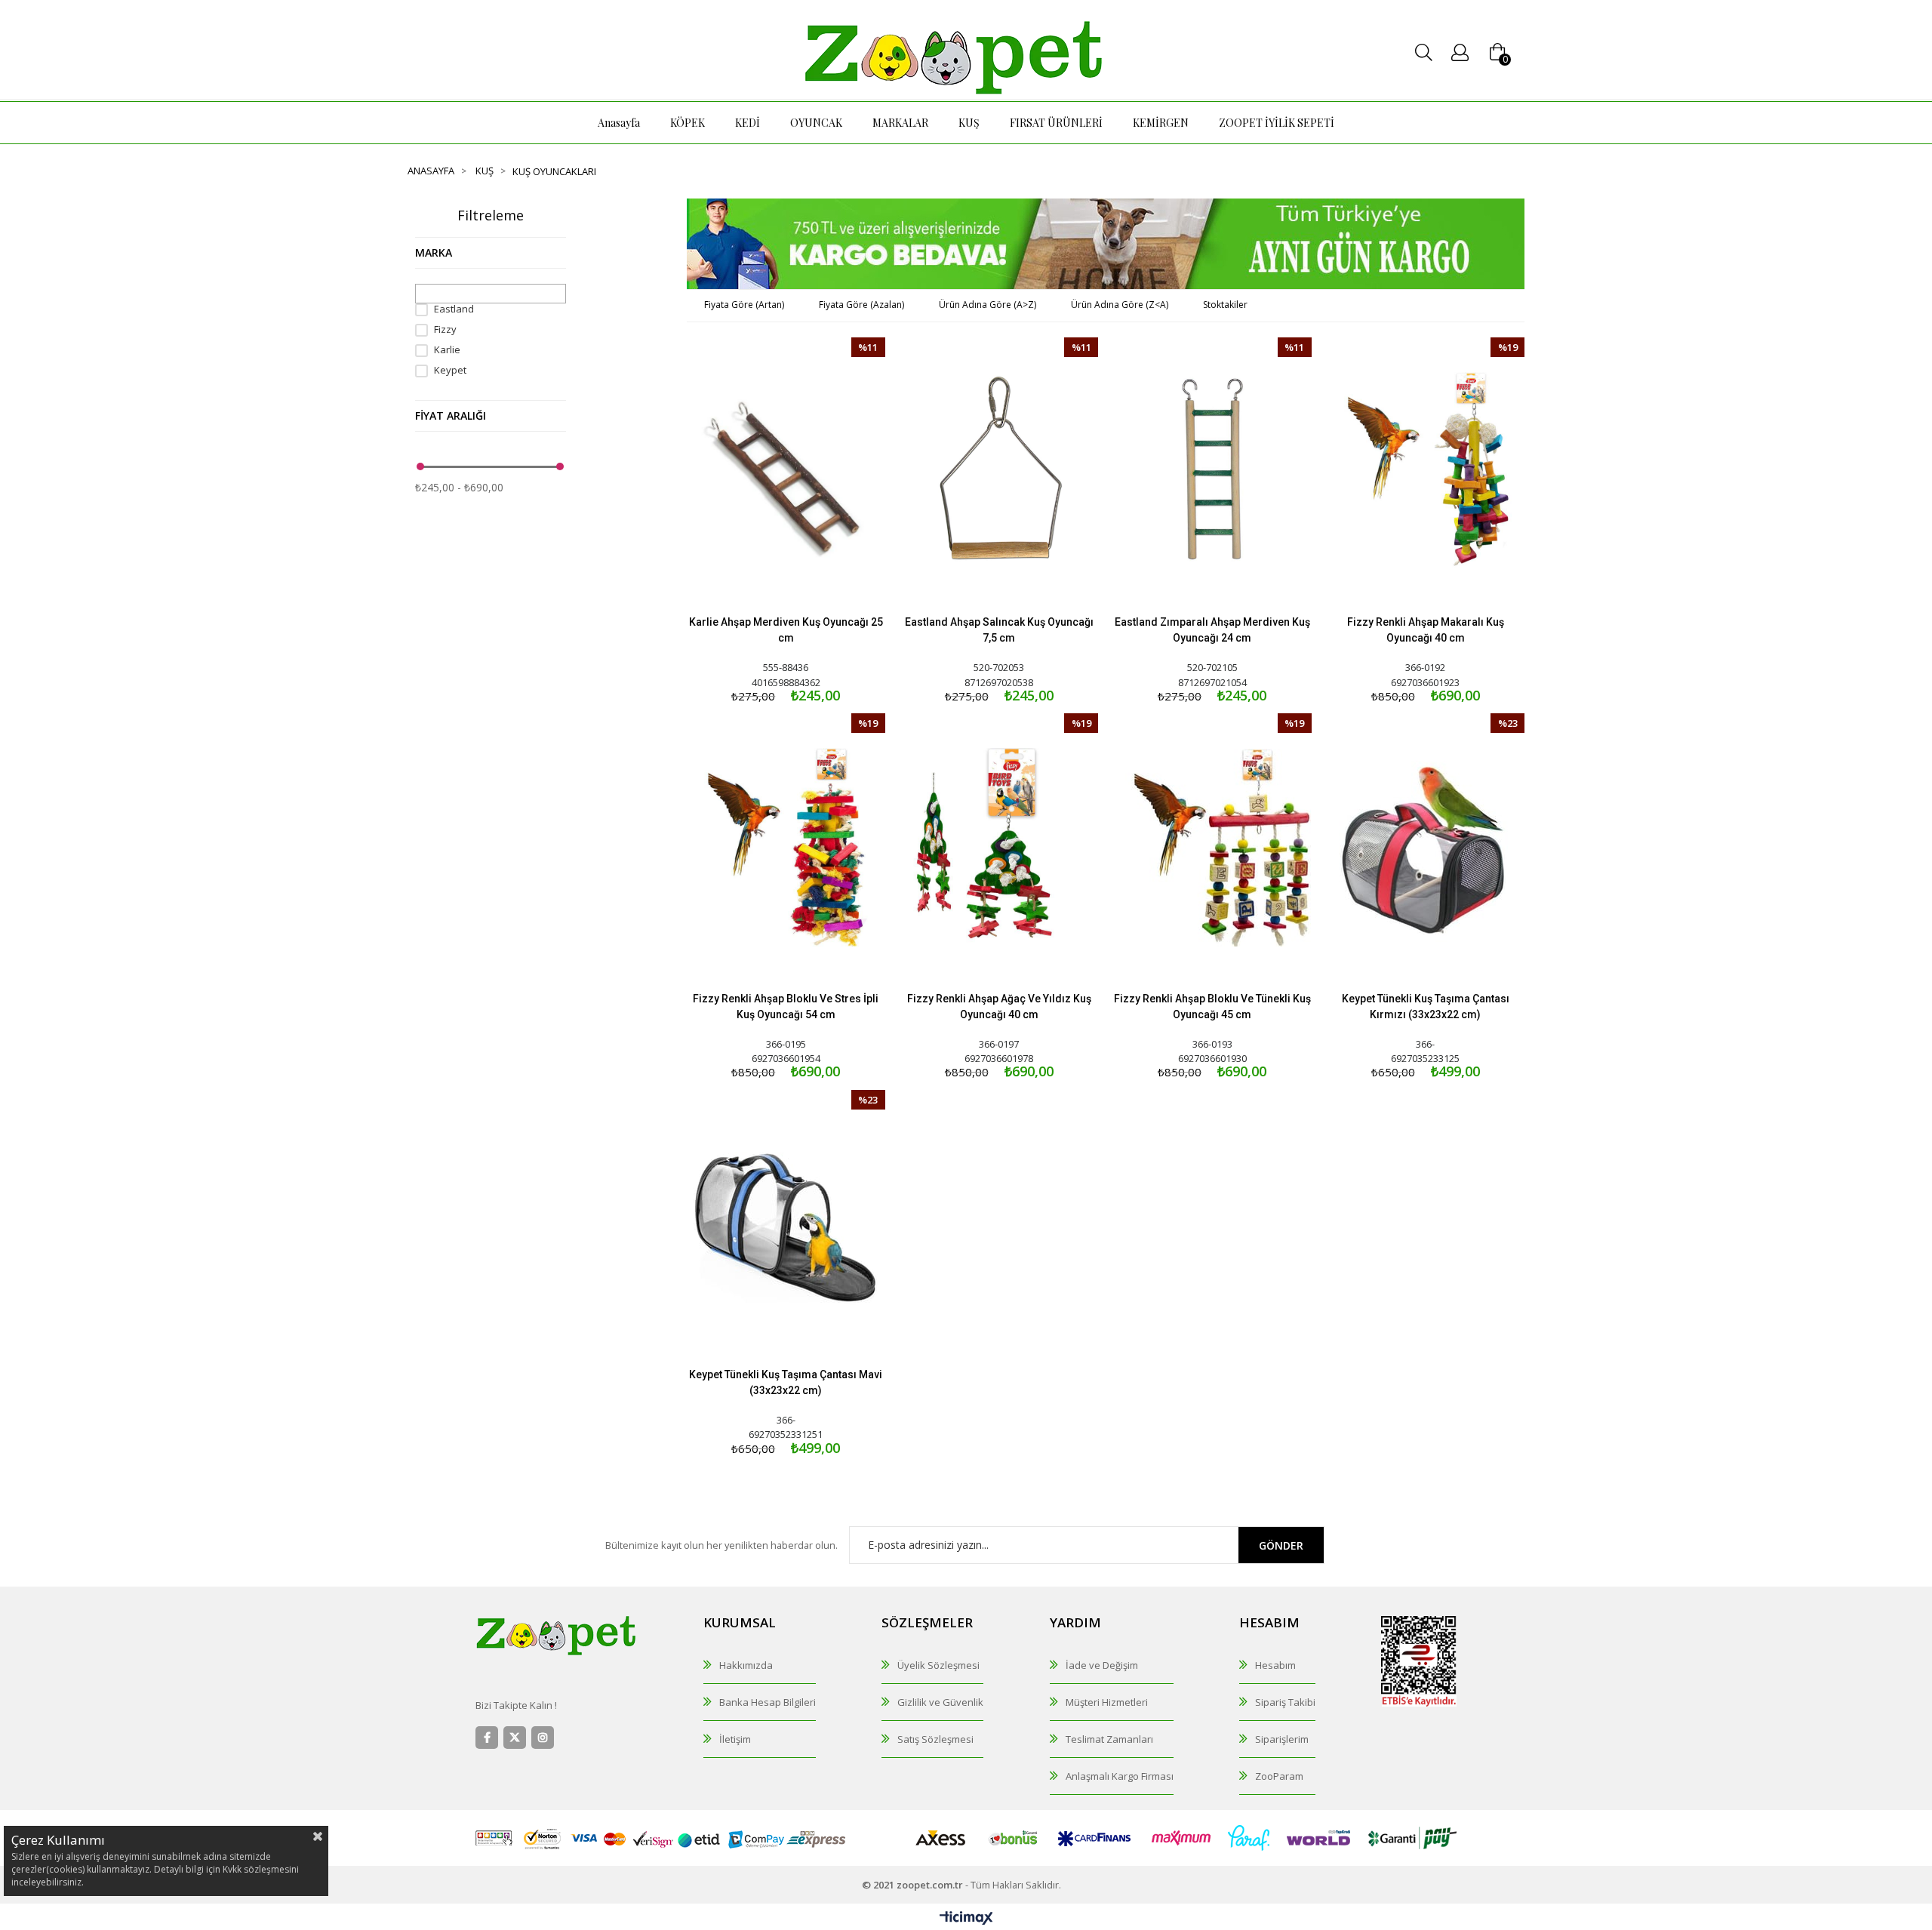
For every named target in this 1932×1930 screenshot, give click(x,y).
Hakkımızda (746, 1665)
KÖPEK (688, 123)
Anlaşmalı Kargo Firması (1120, 1776)
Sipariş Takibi (1285, 1702)
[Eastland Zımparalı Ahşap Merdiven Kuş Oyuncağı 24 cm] (1212, 471)
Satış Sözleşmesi (935, 1739)
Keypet (450, 370)
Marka (434, 252)
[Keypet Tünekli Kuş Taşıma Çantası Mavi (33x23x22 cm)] (786, 1224)
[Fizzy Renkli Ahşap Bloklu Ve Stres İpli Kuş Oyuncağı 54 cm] (786, 847)
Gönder (1281, 1545)
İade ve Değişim (1102, 1665)
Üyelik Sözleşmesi (938, 1665)
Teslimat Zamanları (1109, 1739)
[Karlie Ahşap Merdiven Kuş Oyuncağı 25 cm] (786, 471)
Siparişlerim (1282, 1739)
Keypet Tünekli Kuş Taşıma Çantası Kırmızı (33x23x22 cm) (1426, 1007)
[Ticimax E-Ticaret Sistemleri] (966, 1919)
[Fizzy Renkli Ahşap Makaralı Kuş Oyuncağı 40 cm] (1426, 471)
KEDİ (748, 123)
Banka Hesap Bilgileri (768, 1702)
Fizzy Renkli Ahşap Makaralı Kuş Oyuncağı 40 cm (1426, 630)
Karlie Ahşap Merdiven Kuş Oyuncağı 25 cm (786, 630)
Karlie (447, 350)
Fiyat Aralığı (451, 416)
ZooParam (1279, 1776)
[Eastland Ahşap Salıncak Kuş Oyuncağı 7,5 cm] (1000, 471)
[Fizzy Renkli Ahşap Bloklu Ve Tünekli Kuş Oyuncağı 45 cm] (1212, 847)
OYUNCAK (816, 123)
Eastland (454, 309)
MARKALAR (900, 123)
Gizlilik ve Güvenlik (940, 1702)
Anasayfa (619, 123)
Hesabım (1275, 1665)
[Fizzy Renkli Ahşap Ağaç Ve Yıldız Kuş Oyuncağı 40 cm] (1000, 847)
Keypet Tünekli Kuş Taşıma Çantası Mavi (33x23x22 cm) (786, 1382)
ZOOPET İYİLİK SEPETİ (1277, 123)
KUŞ (969, 123)
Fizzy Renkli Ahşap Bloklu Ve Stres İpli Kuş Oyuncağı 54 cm (786, 1007)
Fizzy (445, 329)
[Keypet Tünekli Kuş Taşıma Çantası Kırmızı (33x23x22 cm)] (1426, 847)
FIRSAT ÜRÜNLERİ (1056, 123)
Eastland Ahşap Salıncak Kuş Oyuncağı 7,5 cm (999, 630)
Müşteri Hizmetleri (1107, 1702)
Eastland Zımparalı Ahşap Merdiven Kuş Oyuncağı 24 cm (1212, 630)
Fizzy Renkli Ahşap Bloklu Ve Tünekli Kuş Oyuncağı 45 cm (1212, 1007)
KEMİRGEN (1161, 123)
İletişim (735, 1739)
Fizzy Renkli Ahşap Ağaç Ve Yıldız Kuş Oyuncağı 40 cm (999, 1007)
